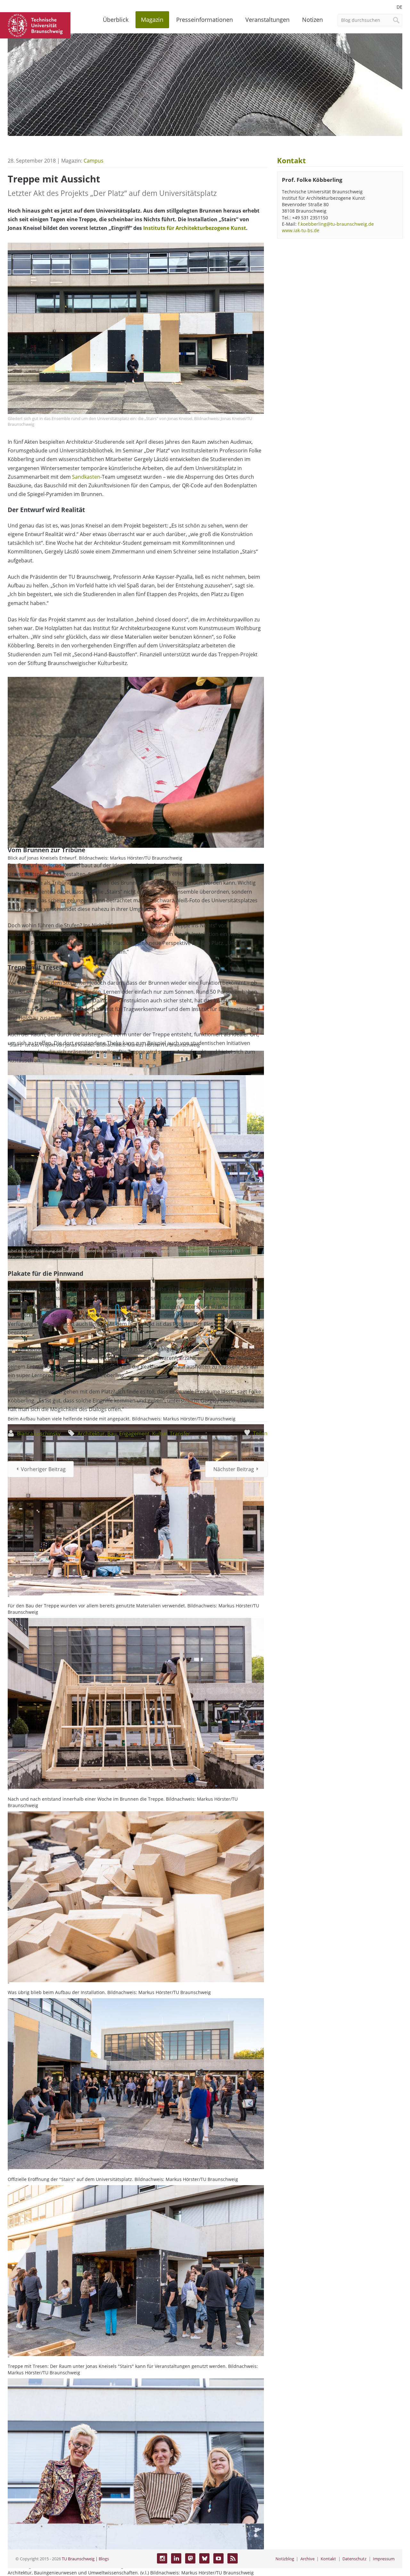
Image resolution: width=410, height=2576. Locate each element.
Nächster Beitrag (234, 1469)
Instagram (162, 2558)
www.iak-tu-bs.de (301, 230)
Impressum (384, 2559)
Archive (307, 2559)
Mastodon (190, 2558)
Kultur (160, 1434)
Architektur (91, 1434)
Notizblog (285, 2559)
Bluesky (204, 2558)
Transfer (180, 1434)
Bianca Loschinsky (39, 1434)
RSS (233, 2558)
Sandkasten (86, 477)
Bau (112, 1434)
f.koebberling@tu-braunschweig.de (336, 224)
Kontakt (328, 2559)
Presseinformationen (205, 20)
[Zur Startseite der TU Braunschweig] (35, 25)
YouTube (218, 2558)
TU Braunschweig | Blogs (85, 2559)
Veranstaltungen (267, 20)
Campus (94, 161)
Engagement (134, 1434)
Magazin (152, 20)
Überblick (116, 20)
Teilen (260, 1433)
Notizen (312, 20)
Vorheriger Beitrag (43, 1469)
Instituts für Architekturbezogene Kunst (195, 228)
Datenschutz (354, 2559)
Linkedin (176, 2558)
